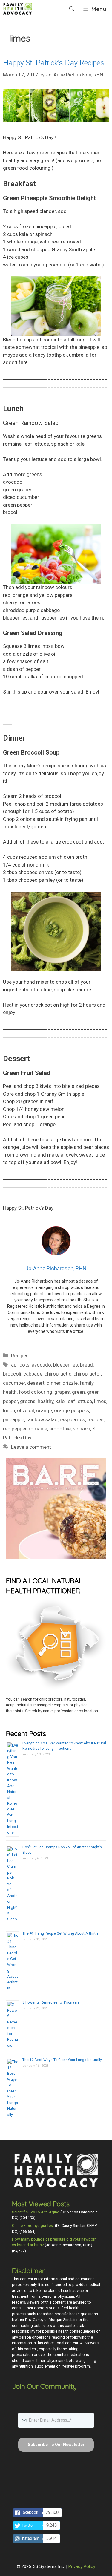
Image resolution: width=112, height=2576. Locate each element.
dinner (53, 1383)
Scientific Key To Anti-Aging (36, 2212)
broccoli (12, 1374)
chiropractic (58, 1374)
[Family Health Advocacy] (18, 9)
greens (28, 1401)
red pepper (15, 1429)
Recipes (20, 1356)
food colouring (36, 1392)
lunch (9, 1410)
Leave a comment (31, 1447)
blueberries (66, 1365)
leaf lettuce (79, 1401)
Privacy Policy (82, 2566)
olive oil (26, 1410)
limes (100, 1401)
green (78, 1392)
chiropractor (87, 1374)
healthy (46, 1401)
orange (44, 1410)
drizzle (70, 1383)
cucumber (14, 1383)
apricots (20, 1365)
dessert (36, 1383)
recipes (95, 1419)
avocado (41, 1365)
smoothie (60, 1429)
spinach (82, 1429)
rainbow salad (42, 1419)
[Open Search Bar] (72, 9)
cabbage (33, 1374)
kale (60, 1401)
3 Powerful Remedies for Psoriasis (51, 2002)
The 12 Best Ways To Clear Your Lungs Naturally (62, 2060)
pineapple (14, 1419)
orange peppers (72, 1410)
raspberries (72, 1419)
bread (86, 1365)
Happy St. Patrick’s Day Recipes (54, 63)
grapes (62, 1392)
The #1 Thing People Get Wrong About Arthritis (60, 1933)
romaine (38, 1429)
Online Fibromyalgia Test (33, 2225)
